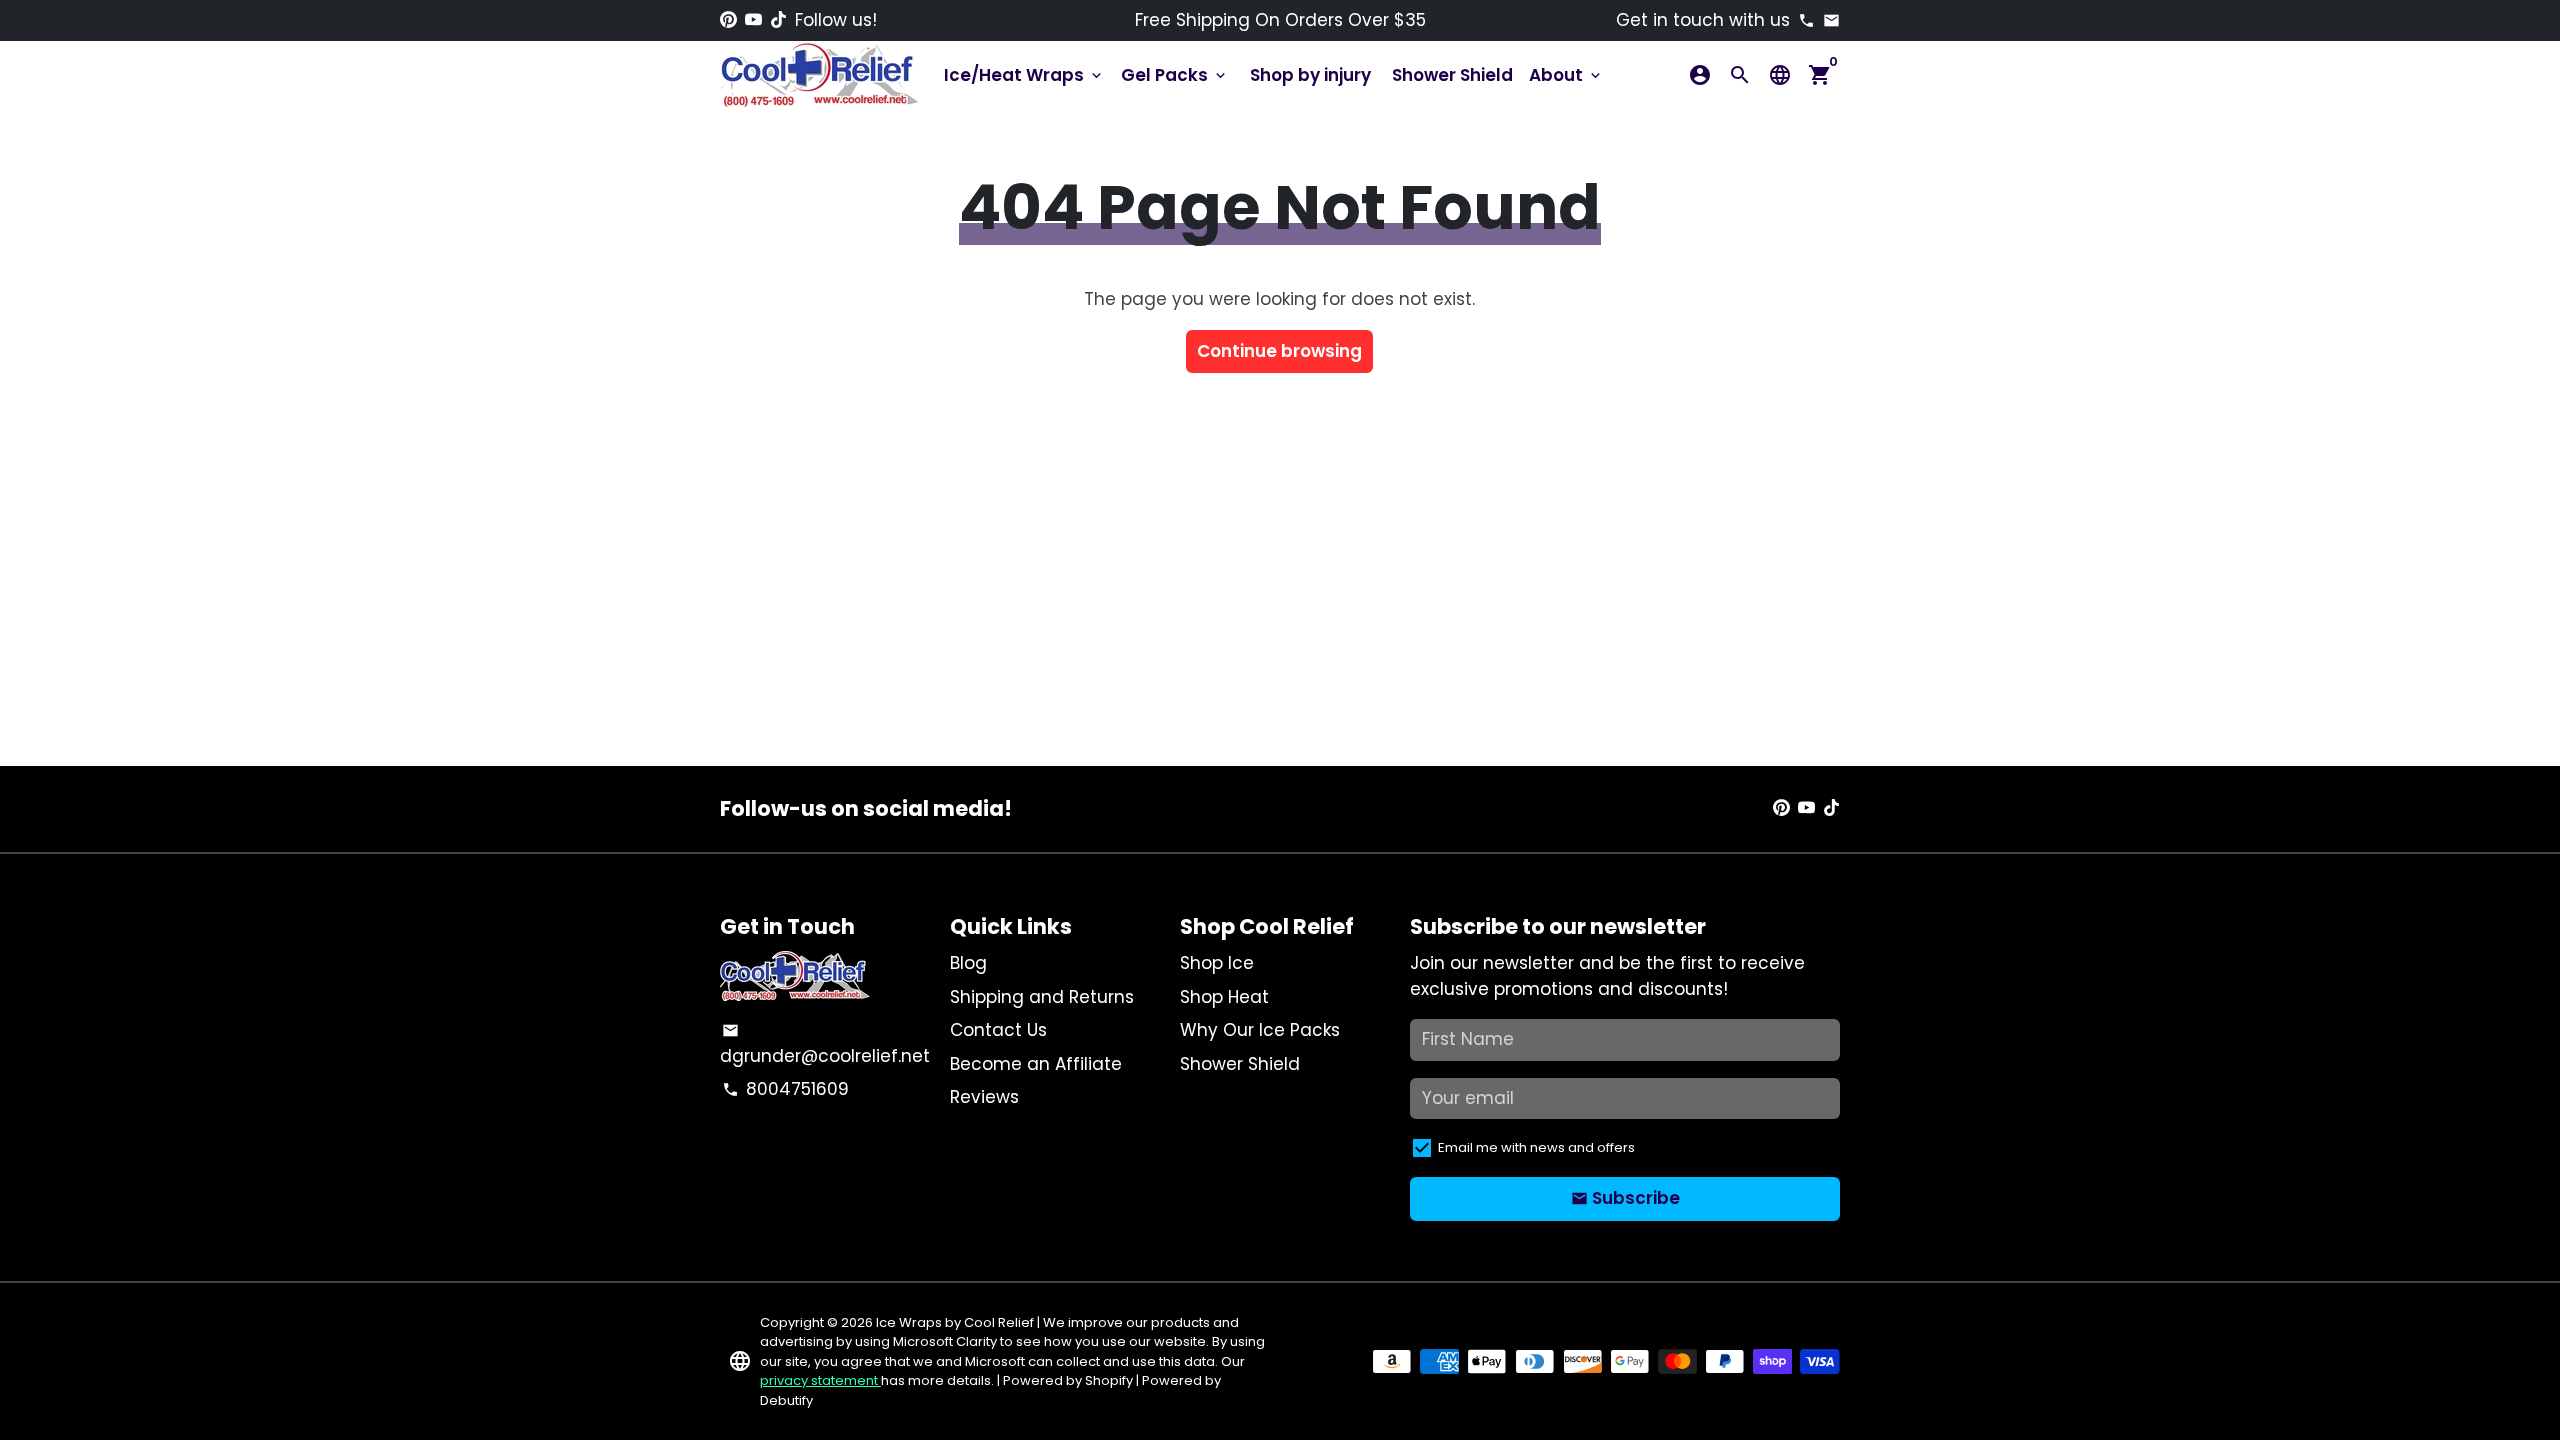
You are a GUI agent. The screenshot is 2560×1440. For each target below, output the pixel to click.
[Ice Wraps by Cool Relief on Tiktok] (778, 20)
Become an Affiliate (1036, 1064)
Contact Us (998, 1030)
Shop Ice (1217, 963)
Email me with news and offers (1536, 1147)
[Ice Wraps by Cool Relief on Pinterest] (728, 20)
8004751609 (785, 1089)
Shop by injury (1310, 75)
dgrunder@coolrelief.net (825, 1045)
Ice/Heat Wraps (1024, 75)
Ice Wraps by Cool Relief (955, 1322)
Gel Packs (1175, 75)
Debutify (786, 1400)
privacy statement (820, 1380)
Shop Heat (1224, 997)
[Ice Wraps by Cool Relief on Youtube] (753, 20)
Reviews (984, 1097)
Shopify (1109, 1380)
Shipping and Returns (1042, 997)
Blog (968, 963)
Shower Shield (1452, 75)
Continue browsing (1279, 351)
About (1566, 75)
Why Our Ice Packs (1260, 1030)
